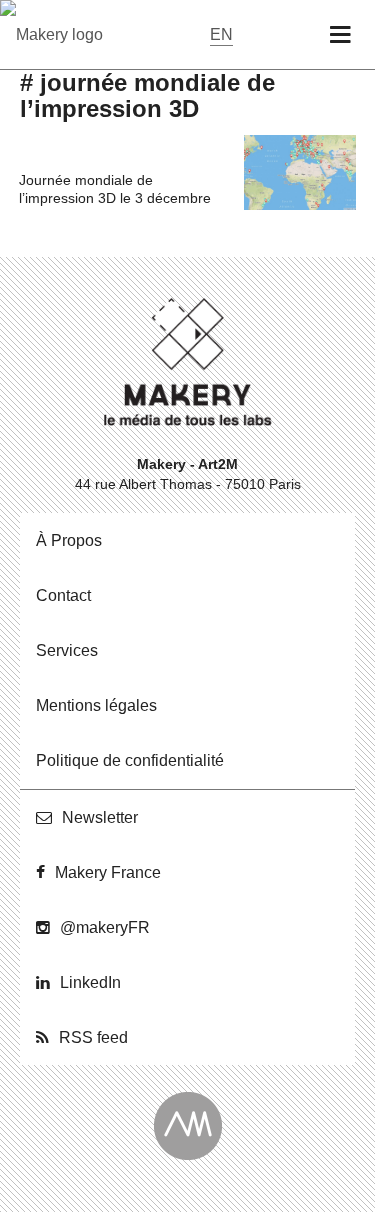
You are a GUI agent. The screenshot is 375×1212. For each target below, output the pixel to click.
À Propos (69, 540)
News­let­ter (100, 817)
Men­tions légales (96, 705)
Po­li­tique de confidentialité (130, 760)
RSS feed (93, 1037)
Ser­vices (67, 650)
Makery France (108, 872)
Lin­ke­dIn (90, 982)
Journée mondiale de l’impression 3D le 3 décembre (115, 189)
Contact (63, 595)
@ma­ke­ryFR (105, 927)
